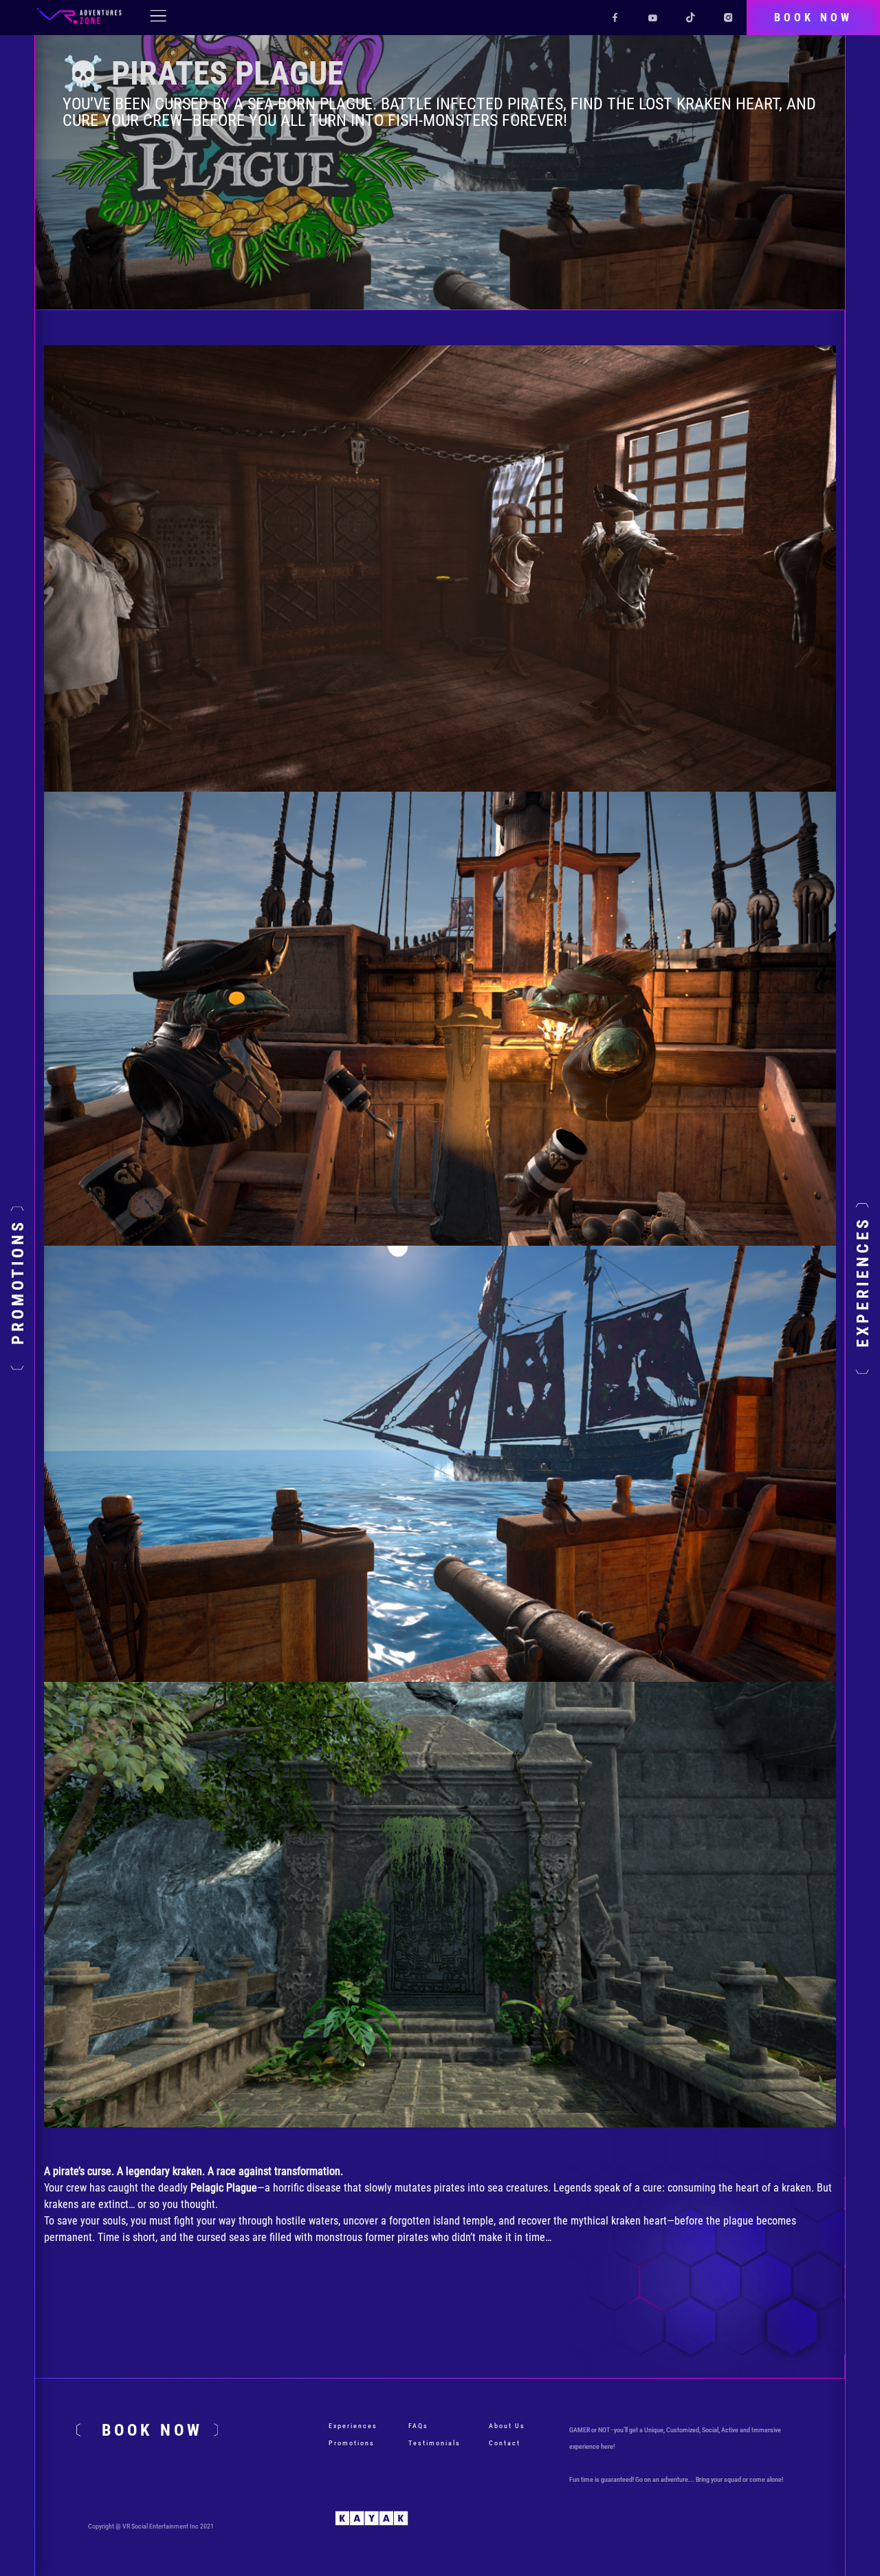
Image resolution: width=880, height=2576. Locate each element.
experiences (353, 2426)
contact (505, 2443)
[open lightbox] (440, 568)
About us (507, 2426)
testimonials (434, 2443)
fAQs (418, 2426)
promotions (352, 2443)
